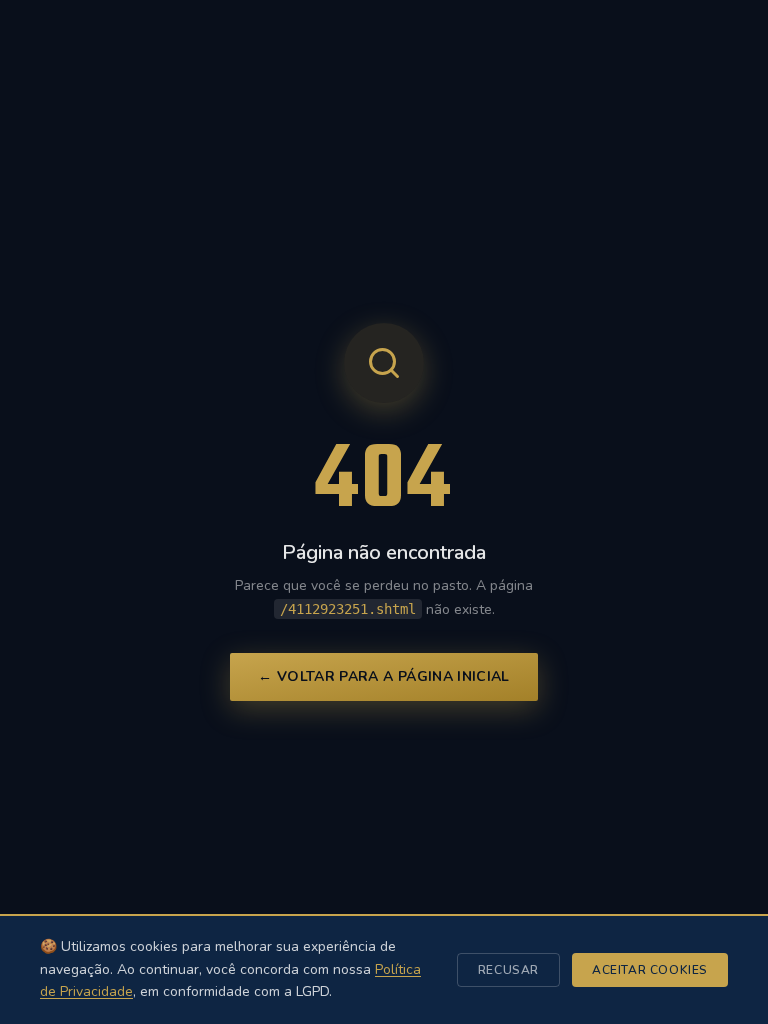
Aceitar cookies (650, 970)
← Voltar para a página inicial (384, 676)
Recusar (508, 970)
